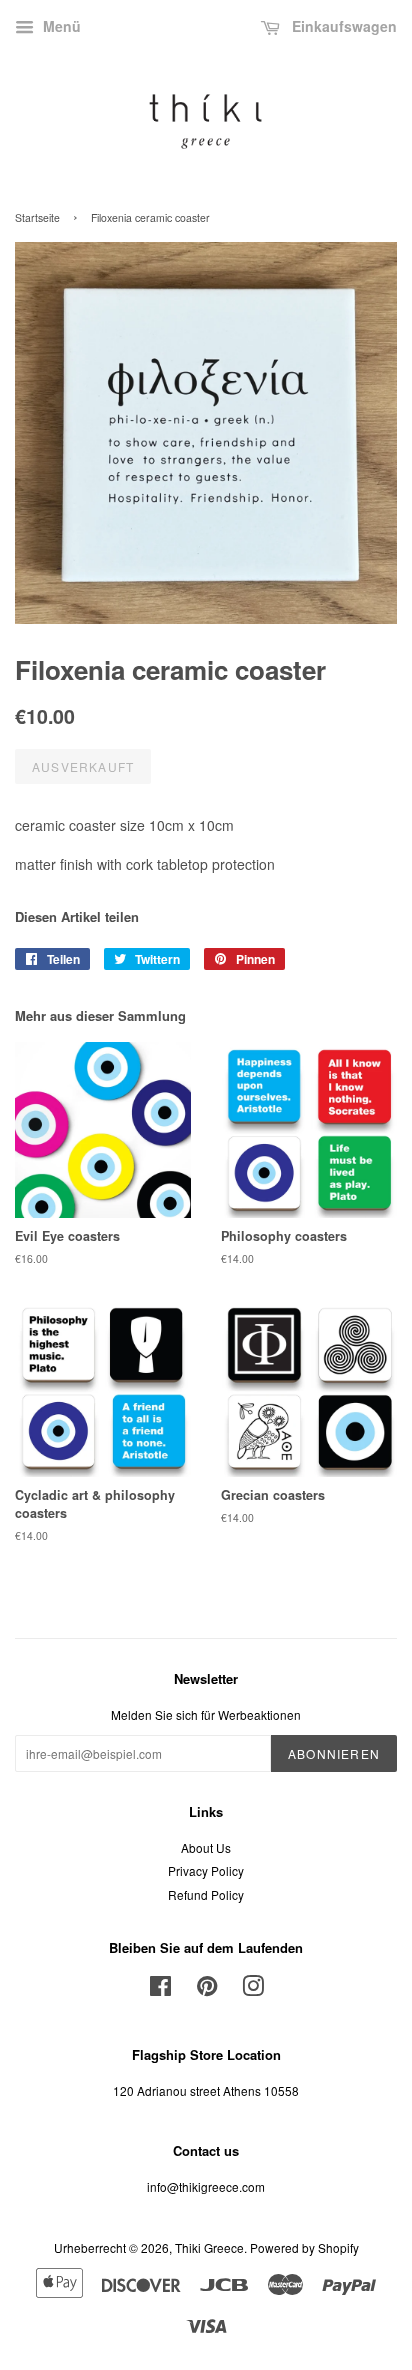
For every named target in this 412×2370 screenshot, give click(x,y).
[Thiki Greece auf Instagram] (253, 1989)
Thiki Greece (209, 2247)
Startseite (37, 217)
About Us (206, 1847)
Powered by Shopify (304, 2247)
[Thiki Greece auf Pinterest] (207, 1989)
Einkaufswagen (342, 26)
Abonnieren (334, 1753)
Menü (60, 26)
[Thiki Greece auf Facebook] (160, 1989)
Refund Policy (206, 1894)
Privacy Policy (206, 1870)
